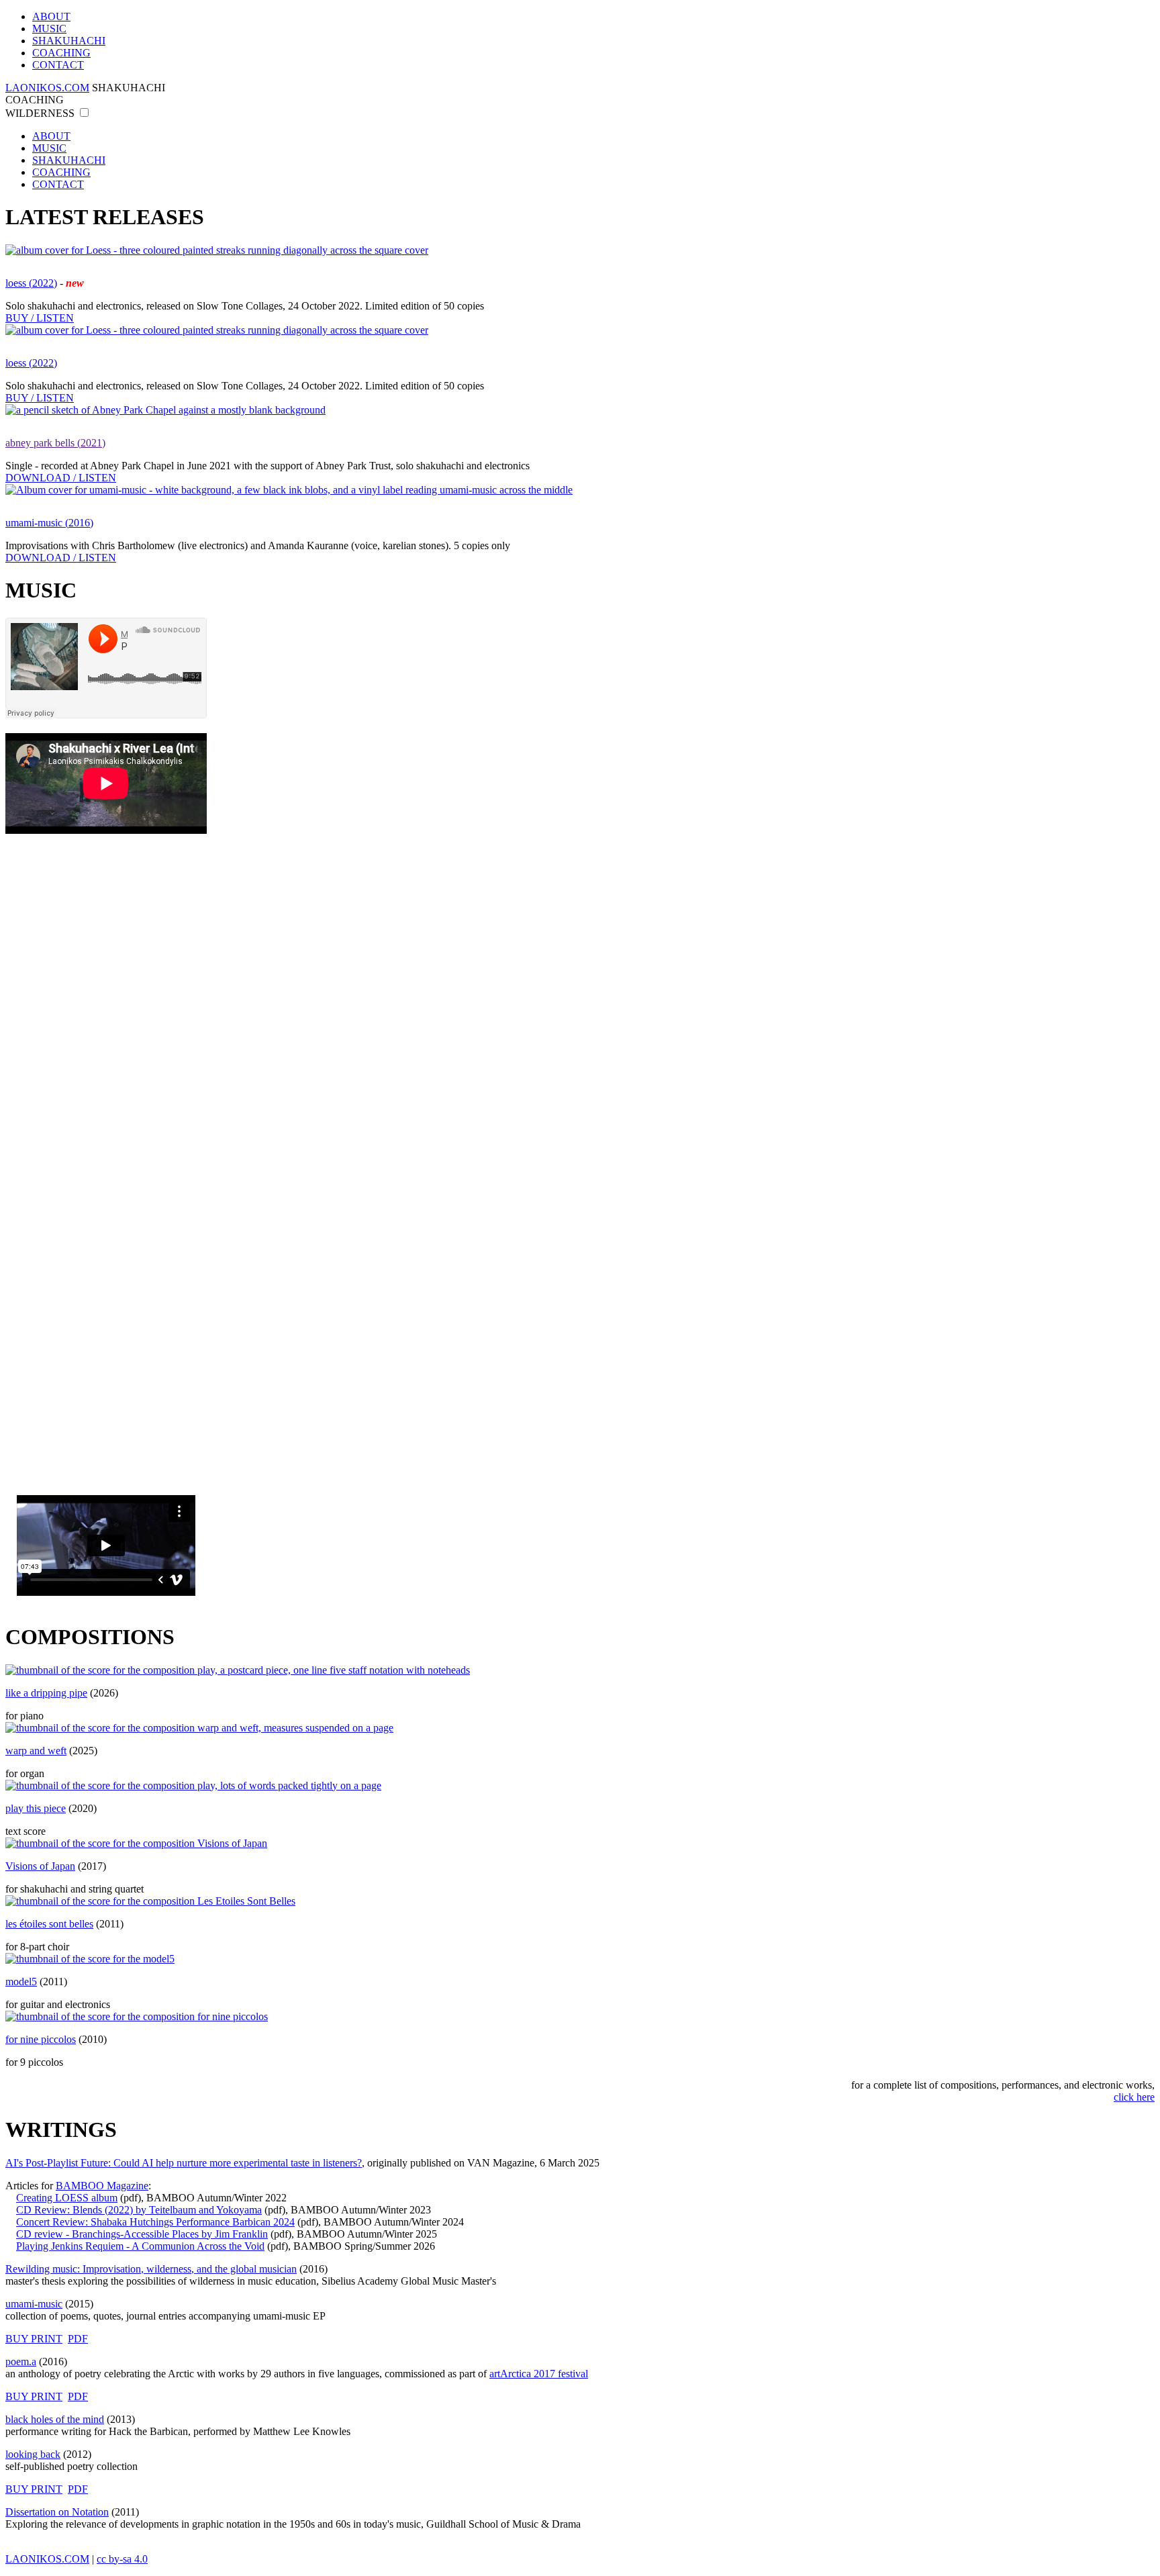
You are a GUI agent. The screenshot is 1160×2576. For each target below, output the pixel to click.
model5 (21, 1982)
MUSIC (49, 29)
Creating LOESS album (67, 2198)
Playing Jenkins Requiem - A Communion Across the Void (140, 2246)
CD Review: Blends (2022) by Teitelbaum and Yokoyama (139, 2210)
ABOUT (51, 16)
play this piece (36, 1808)
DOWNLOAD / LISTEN (61, 478)
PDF (78, 2339)
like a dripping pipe (46, 1693)
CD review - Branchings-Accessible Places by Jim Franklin (142, 2234)
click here (1134, 2097)
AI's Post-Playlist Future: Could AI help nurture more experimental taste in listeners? (184, 2163)
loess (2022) (31, 283)
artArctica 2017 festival (539, 2374)
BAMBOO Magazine (102, 2186)
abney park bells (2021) (55, 443)
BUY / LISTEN (40, 318)
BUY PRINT (34, 2339)
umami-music (34, 2304)
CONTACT (58, 65)
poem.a (21, 2362)
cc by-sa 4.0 (122, 2559)
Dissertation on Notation (57, 2512)
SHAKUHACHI (69, 41)
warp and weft (36, 1751)
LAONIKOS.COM (47, 88)
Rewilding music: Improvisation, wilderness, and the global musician (151, 2269)
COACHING (61, 53)
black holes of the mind (55, 2419)
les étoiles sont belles (49, 1924)
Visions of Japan (40, 1866)
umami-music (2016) (49, 523)
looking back (33, 2454)
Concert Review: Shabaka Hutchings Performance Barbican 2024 (155, 2222)
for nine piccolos (41, 2039)
